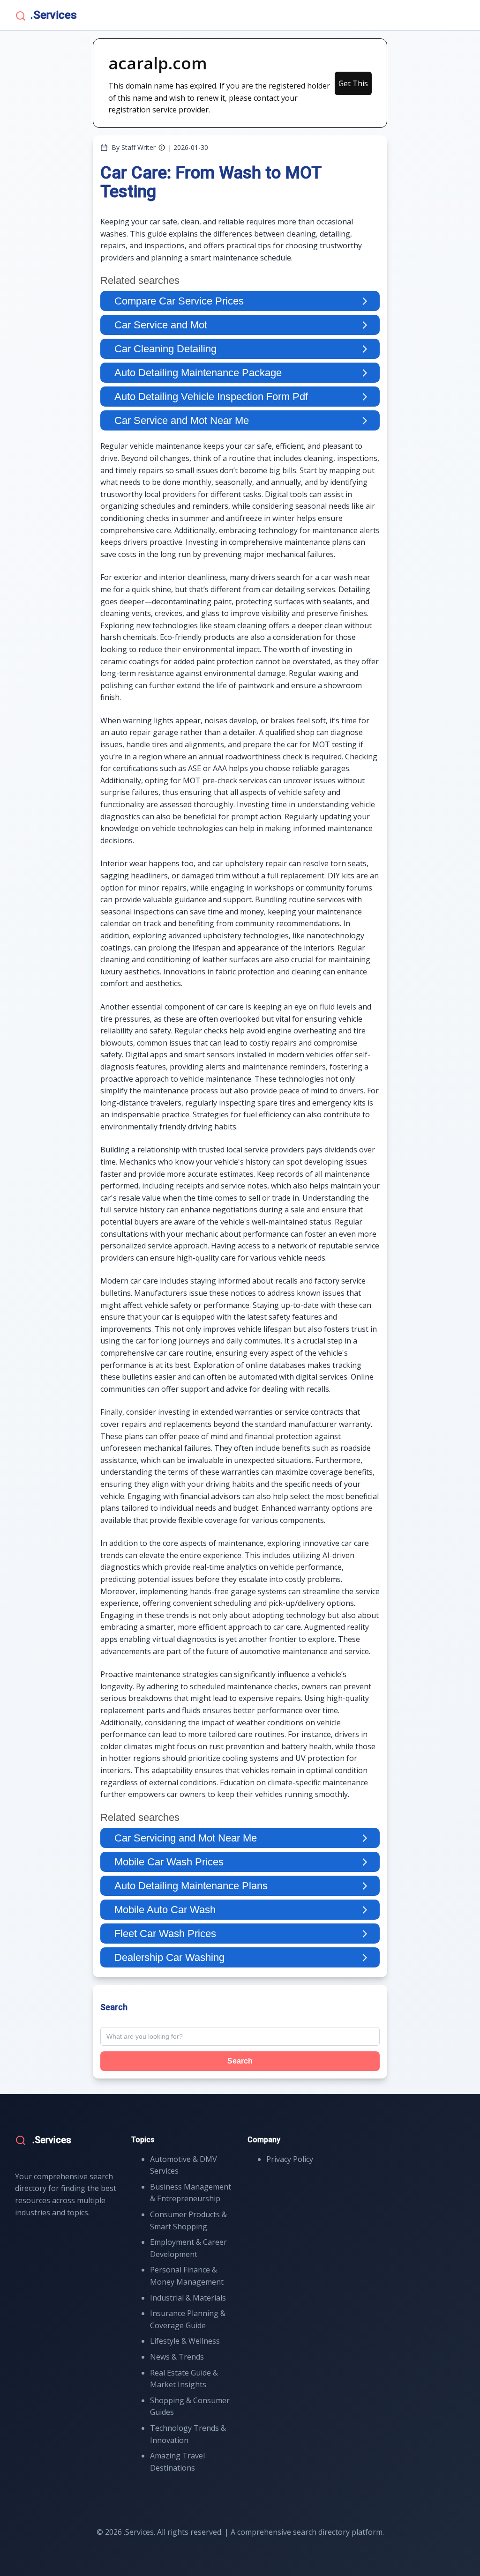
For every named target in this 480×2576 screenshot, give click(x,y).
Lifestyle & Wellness (185, 2341)
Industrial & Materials (188, 2298)
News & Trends (177, 2357)
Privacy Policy (290, 2159)
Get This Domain (353, 87)
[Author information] (162, 148)
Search (240, 2061)
